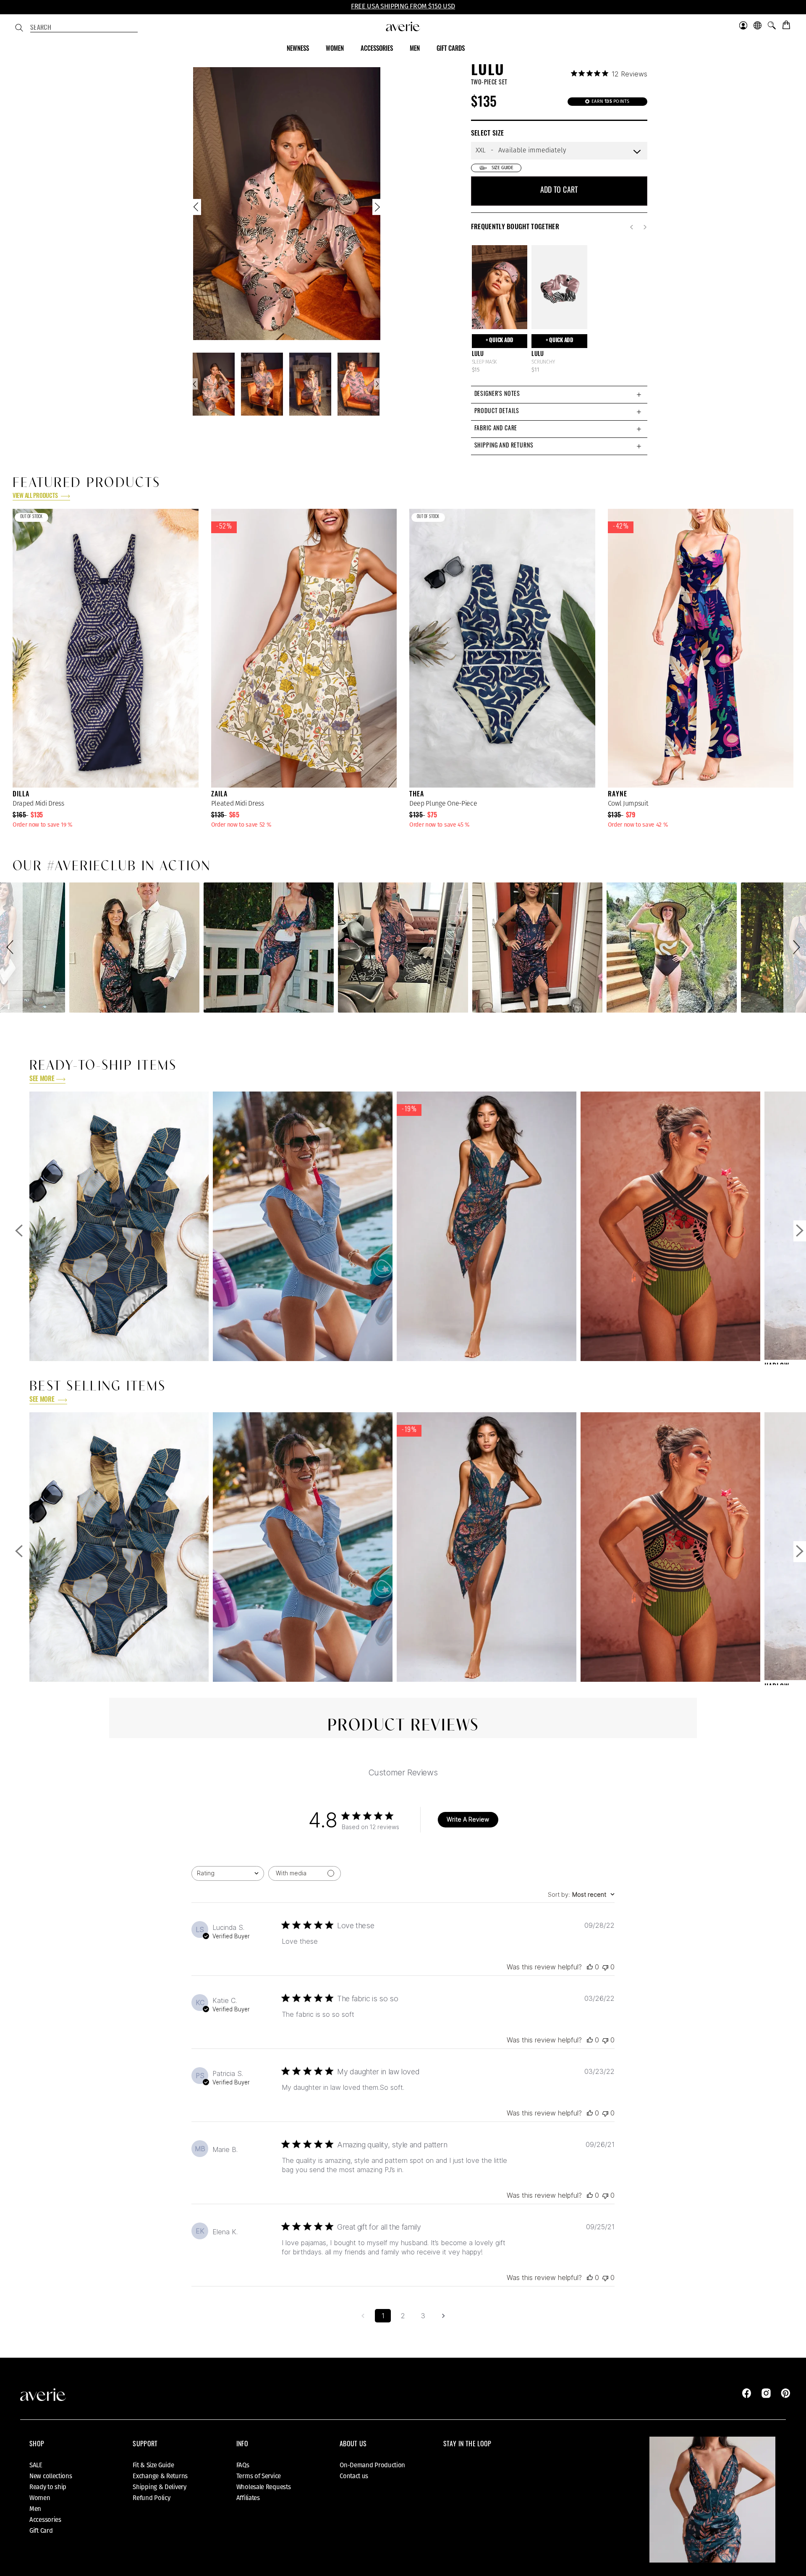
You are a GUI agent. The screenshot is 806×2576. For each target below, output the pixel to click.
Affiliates (248, 2498)
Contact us (354, 2476)
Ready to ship (48, 2487)
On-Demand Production (372, 2465)
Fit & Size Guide (153, 2465)
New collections (51, 2476)
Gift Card (41, 2531)
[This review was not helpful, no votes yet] (605, 1967)
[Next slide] (377, 209)
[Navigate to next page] (443, 2316)
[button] (11, 948)
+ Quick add (500, 341)
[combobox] (84, 29)
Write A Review (468, 1819)
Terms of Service (259, 2476)
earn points (610, 101)
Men (35, 2509)
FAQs (243, 2465)
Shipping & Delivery (159, 2487)
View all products (36, 496)
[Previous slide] (197, 209)
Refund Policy (151, 2498)
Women (40, 2498)
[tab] (559, 394)
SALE (36, 2465)
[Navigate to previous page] (363, 2316)
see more (42, 1079)
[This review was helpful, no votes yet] (590, 1967)
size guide (502, 168)
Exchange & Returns (160, 2476)
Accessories (45, 2520)
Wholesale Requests (264, 2487)
